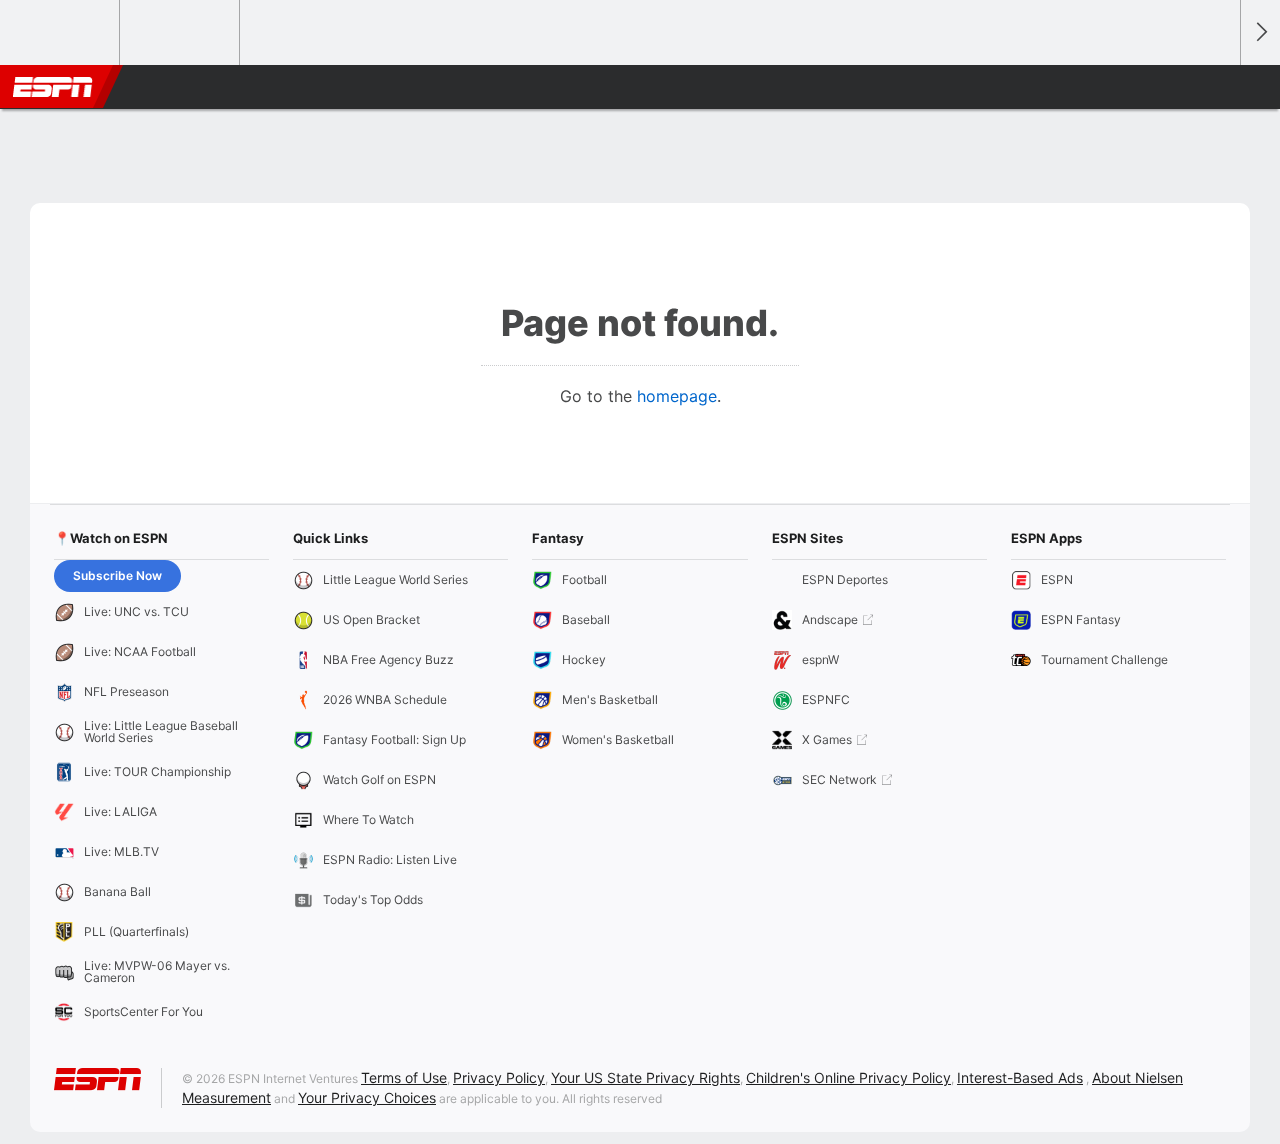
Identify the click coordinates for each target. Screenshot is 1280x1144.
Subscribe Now (117, 575)
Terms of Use (404, 1077)
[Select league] (61, 33)
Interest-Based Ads (1020, 1077)
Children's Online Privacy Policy (848, 1077)
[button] (1216, 87)
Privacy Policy (499, 1077)
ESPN (53, 87)
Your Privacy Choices (367, 1097)
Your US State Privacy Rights (645, 1077)
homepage (677, 396)
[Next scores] (1260, 32)
